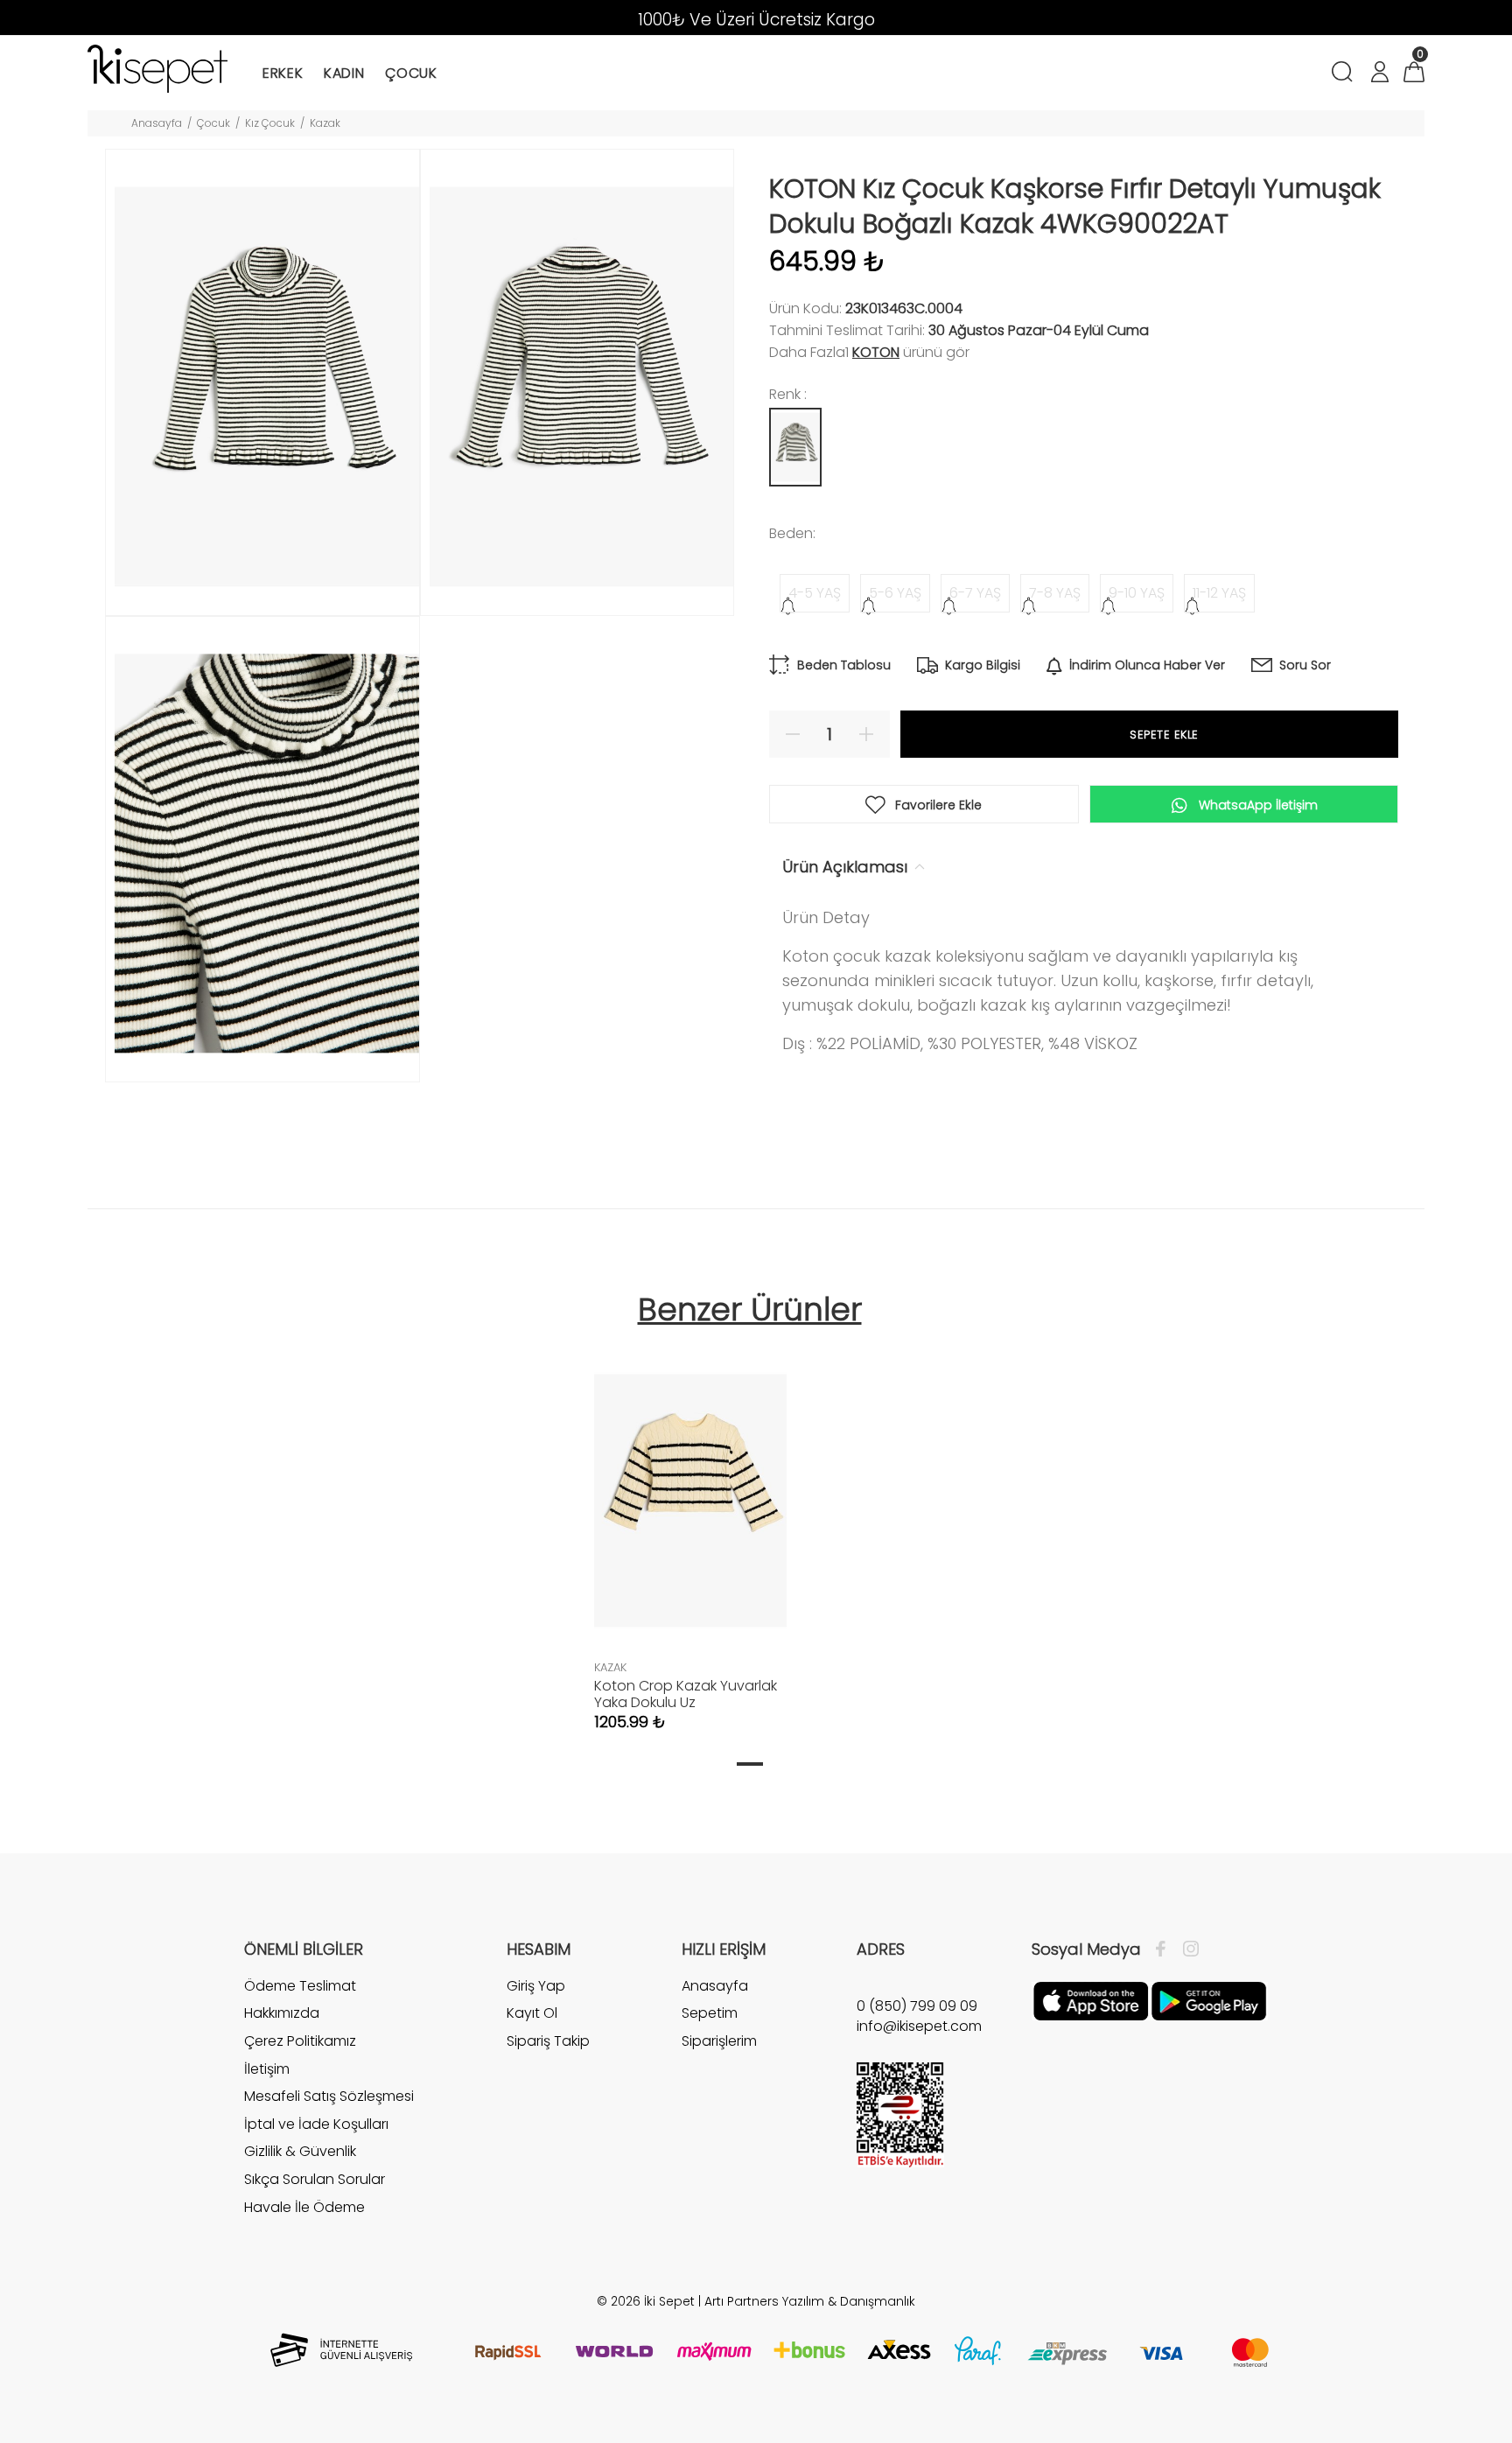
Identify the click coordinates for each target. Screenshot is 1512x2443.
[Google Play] (1209, 2000)
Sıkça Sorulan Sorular (315, 2179)
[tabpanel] (690, 1526)
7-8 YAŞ (1055, 593)
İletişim (267, 2069)
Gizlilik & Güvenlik (300, 2151)
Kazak (325, 123)
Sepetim (710, 2013)
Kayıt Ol (532, 2013)
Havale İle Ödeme (304, 2207)
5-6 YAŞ (895, 593)
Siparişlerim (719, 2041)
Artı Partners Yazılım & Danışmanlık (810, 2301)
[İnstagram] (1186, 1949)
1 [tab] (750, 1764)
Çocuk (213, 123)
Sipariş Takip (548, 2041)
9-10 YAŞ (1137, 593)
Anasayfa (157, 123)
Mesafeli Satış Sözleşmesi (329, 2096)
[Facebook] (1165, 1949)
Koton (876, 352)
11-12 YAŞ (1219, 593)
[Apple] (1091, 2000)
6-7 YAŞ (975, 593)
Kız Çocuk (270, 123)
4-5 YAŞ (815, 593)
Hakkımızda (282, 2013)
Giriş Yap (536, 1986)
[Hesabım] (1379, 74)
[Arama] (1345, 74)
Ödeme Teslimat (300, 1986)
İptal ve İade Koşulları (316, 2124)
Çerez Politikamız (300, 2041)
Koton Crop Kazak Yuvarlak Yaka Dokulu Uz (686, 1694)
